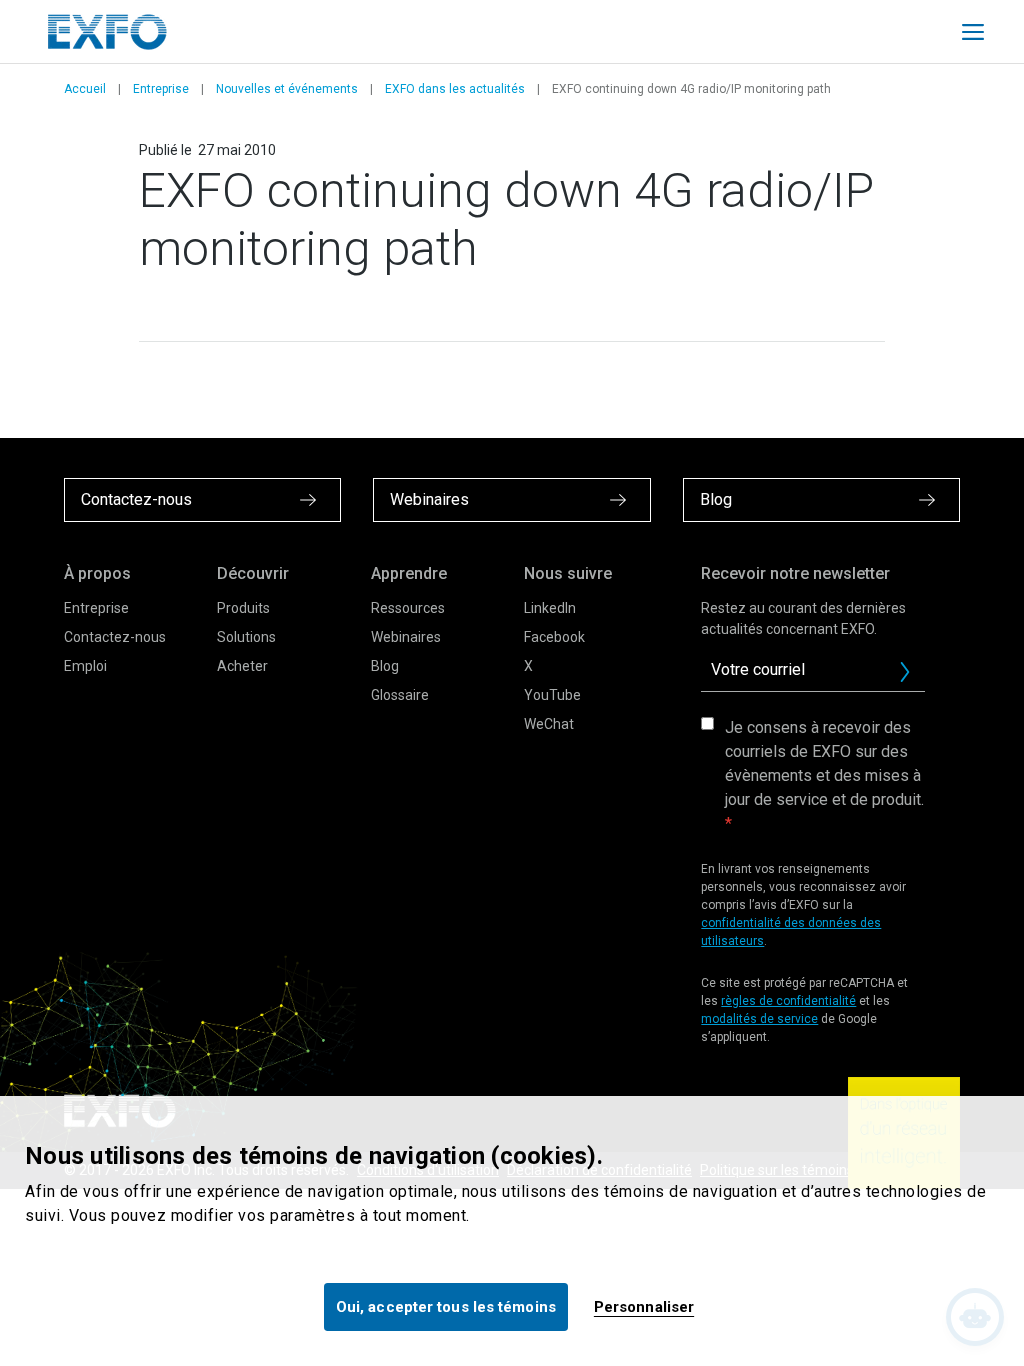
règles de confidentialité (788, 1001)
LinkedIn (550, 608)
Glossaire (400, 695)
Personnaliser (644, 1307)
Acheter (242, 666)
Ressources (408, 608)
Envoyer (905, 672)
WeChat (549, 724)
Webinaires (406, 637)
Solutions (246, 637)
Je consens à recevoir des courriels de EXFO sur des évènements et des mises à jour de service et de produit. (824, 763)
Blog (385, 666)
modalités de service (759, 1019)
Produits (243, 608)
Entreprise (161, 89)
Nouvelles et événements (287, 89)
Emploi (85, 666)
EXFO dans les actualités (455, 89)
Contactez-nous (115, 637)
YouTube (552, 695)
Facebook (554, 637)
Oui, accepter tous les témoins (446, 1307)
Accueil (85, 89)
